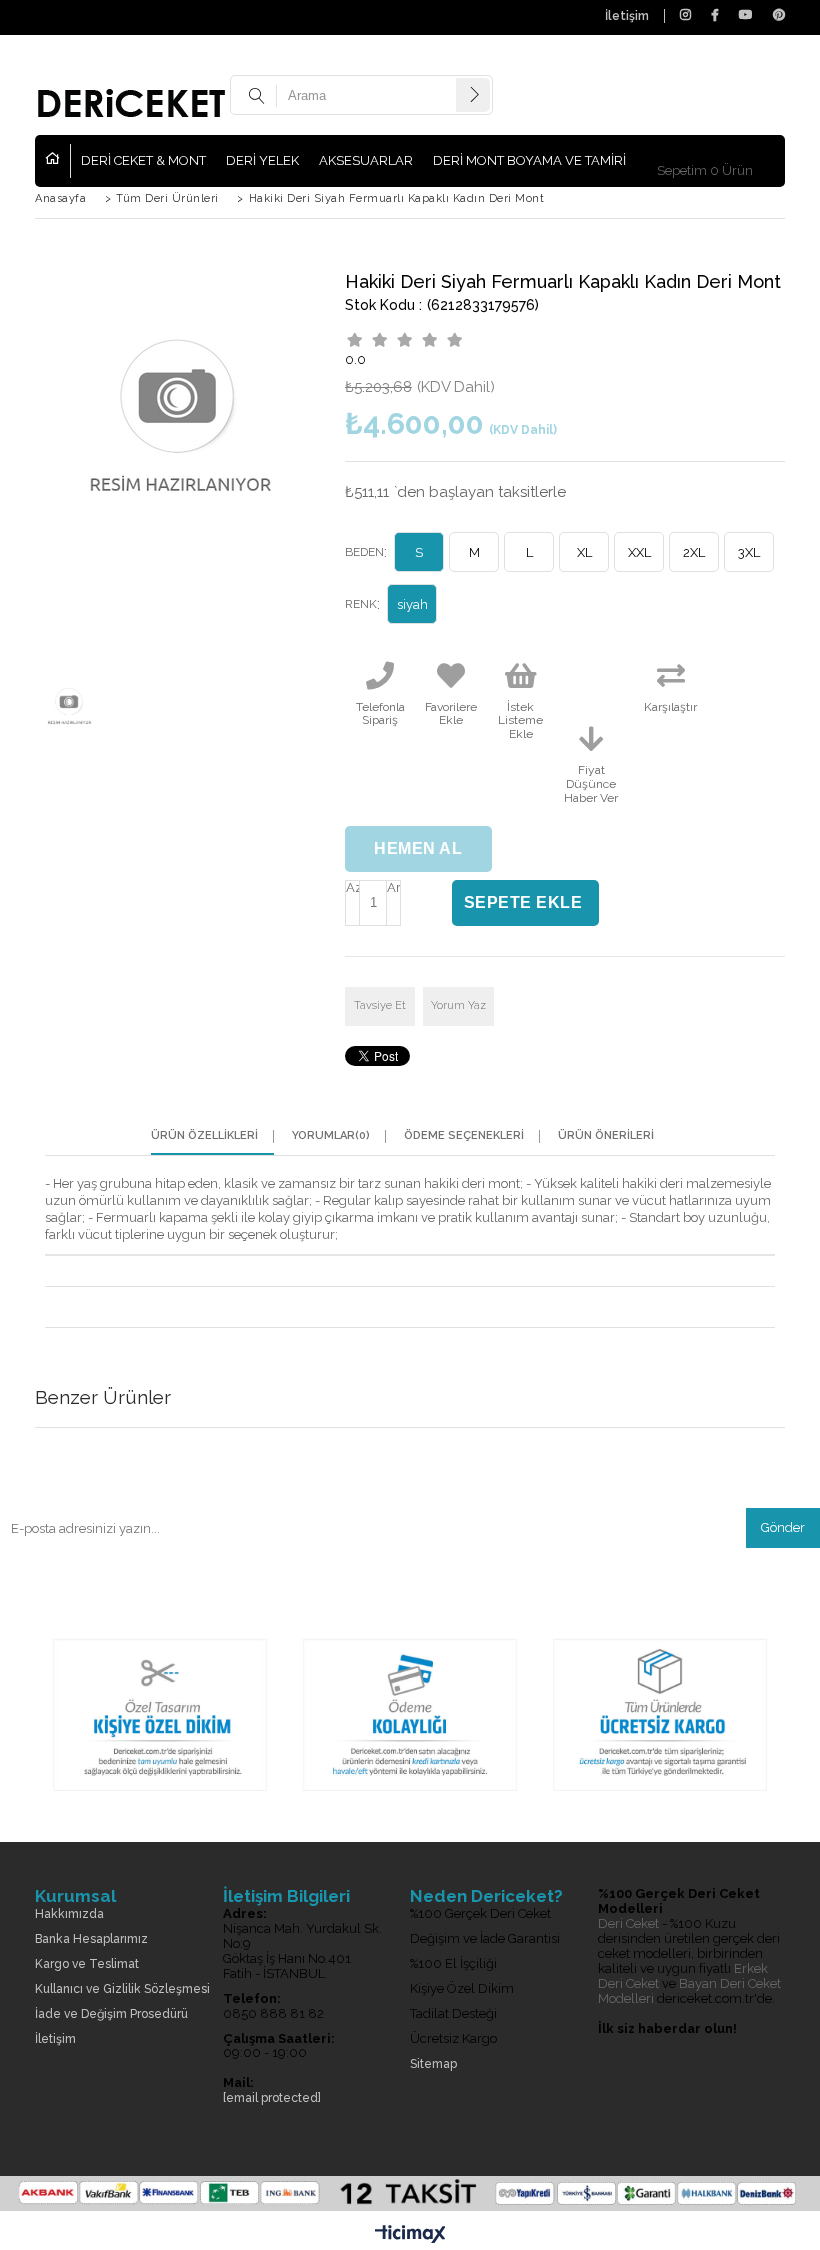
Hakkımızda (69, 1914)
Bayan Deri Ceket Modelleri (689, 1991)
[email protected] (272, 2098)
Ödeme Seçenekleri (464, 1136)
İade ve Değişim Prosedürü (111, 2014)
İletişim (627, 16)
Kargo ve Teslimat (87, 1964)
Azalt (352, 887)
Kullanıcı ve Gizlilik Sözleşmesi (122, 1989)
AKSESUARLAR (366, 160)
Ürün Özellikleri (204, 1136)
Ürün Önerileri (606, 1136)
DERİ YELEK (262, 160)
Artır (394, 887)
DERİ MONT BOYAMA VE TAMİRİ (529, 160)
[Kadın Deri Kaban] (410, 1798)
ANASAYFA (58, 161)
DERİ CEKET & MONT (143, 160)
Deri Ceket (628, 1923)
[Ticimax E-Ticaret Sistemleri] (410, 2235)
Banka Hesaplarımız (91, 1939)
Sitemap (433, 2064)
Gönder (783, 1527)
